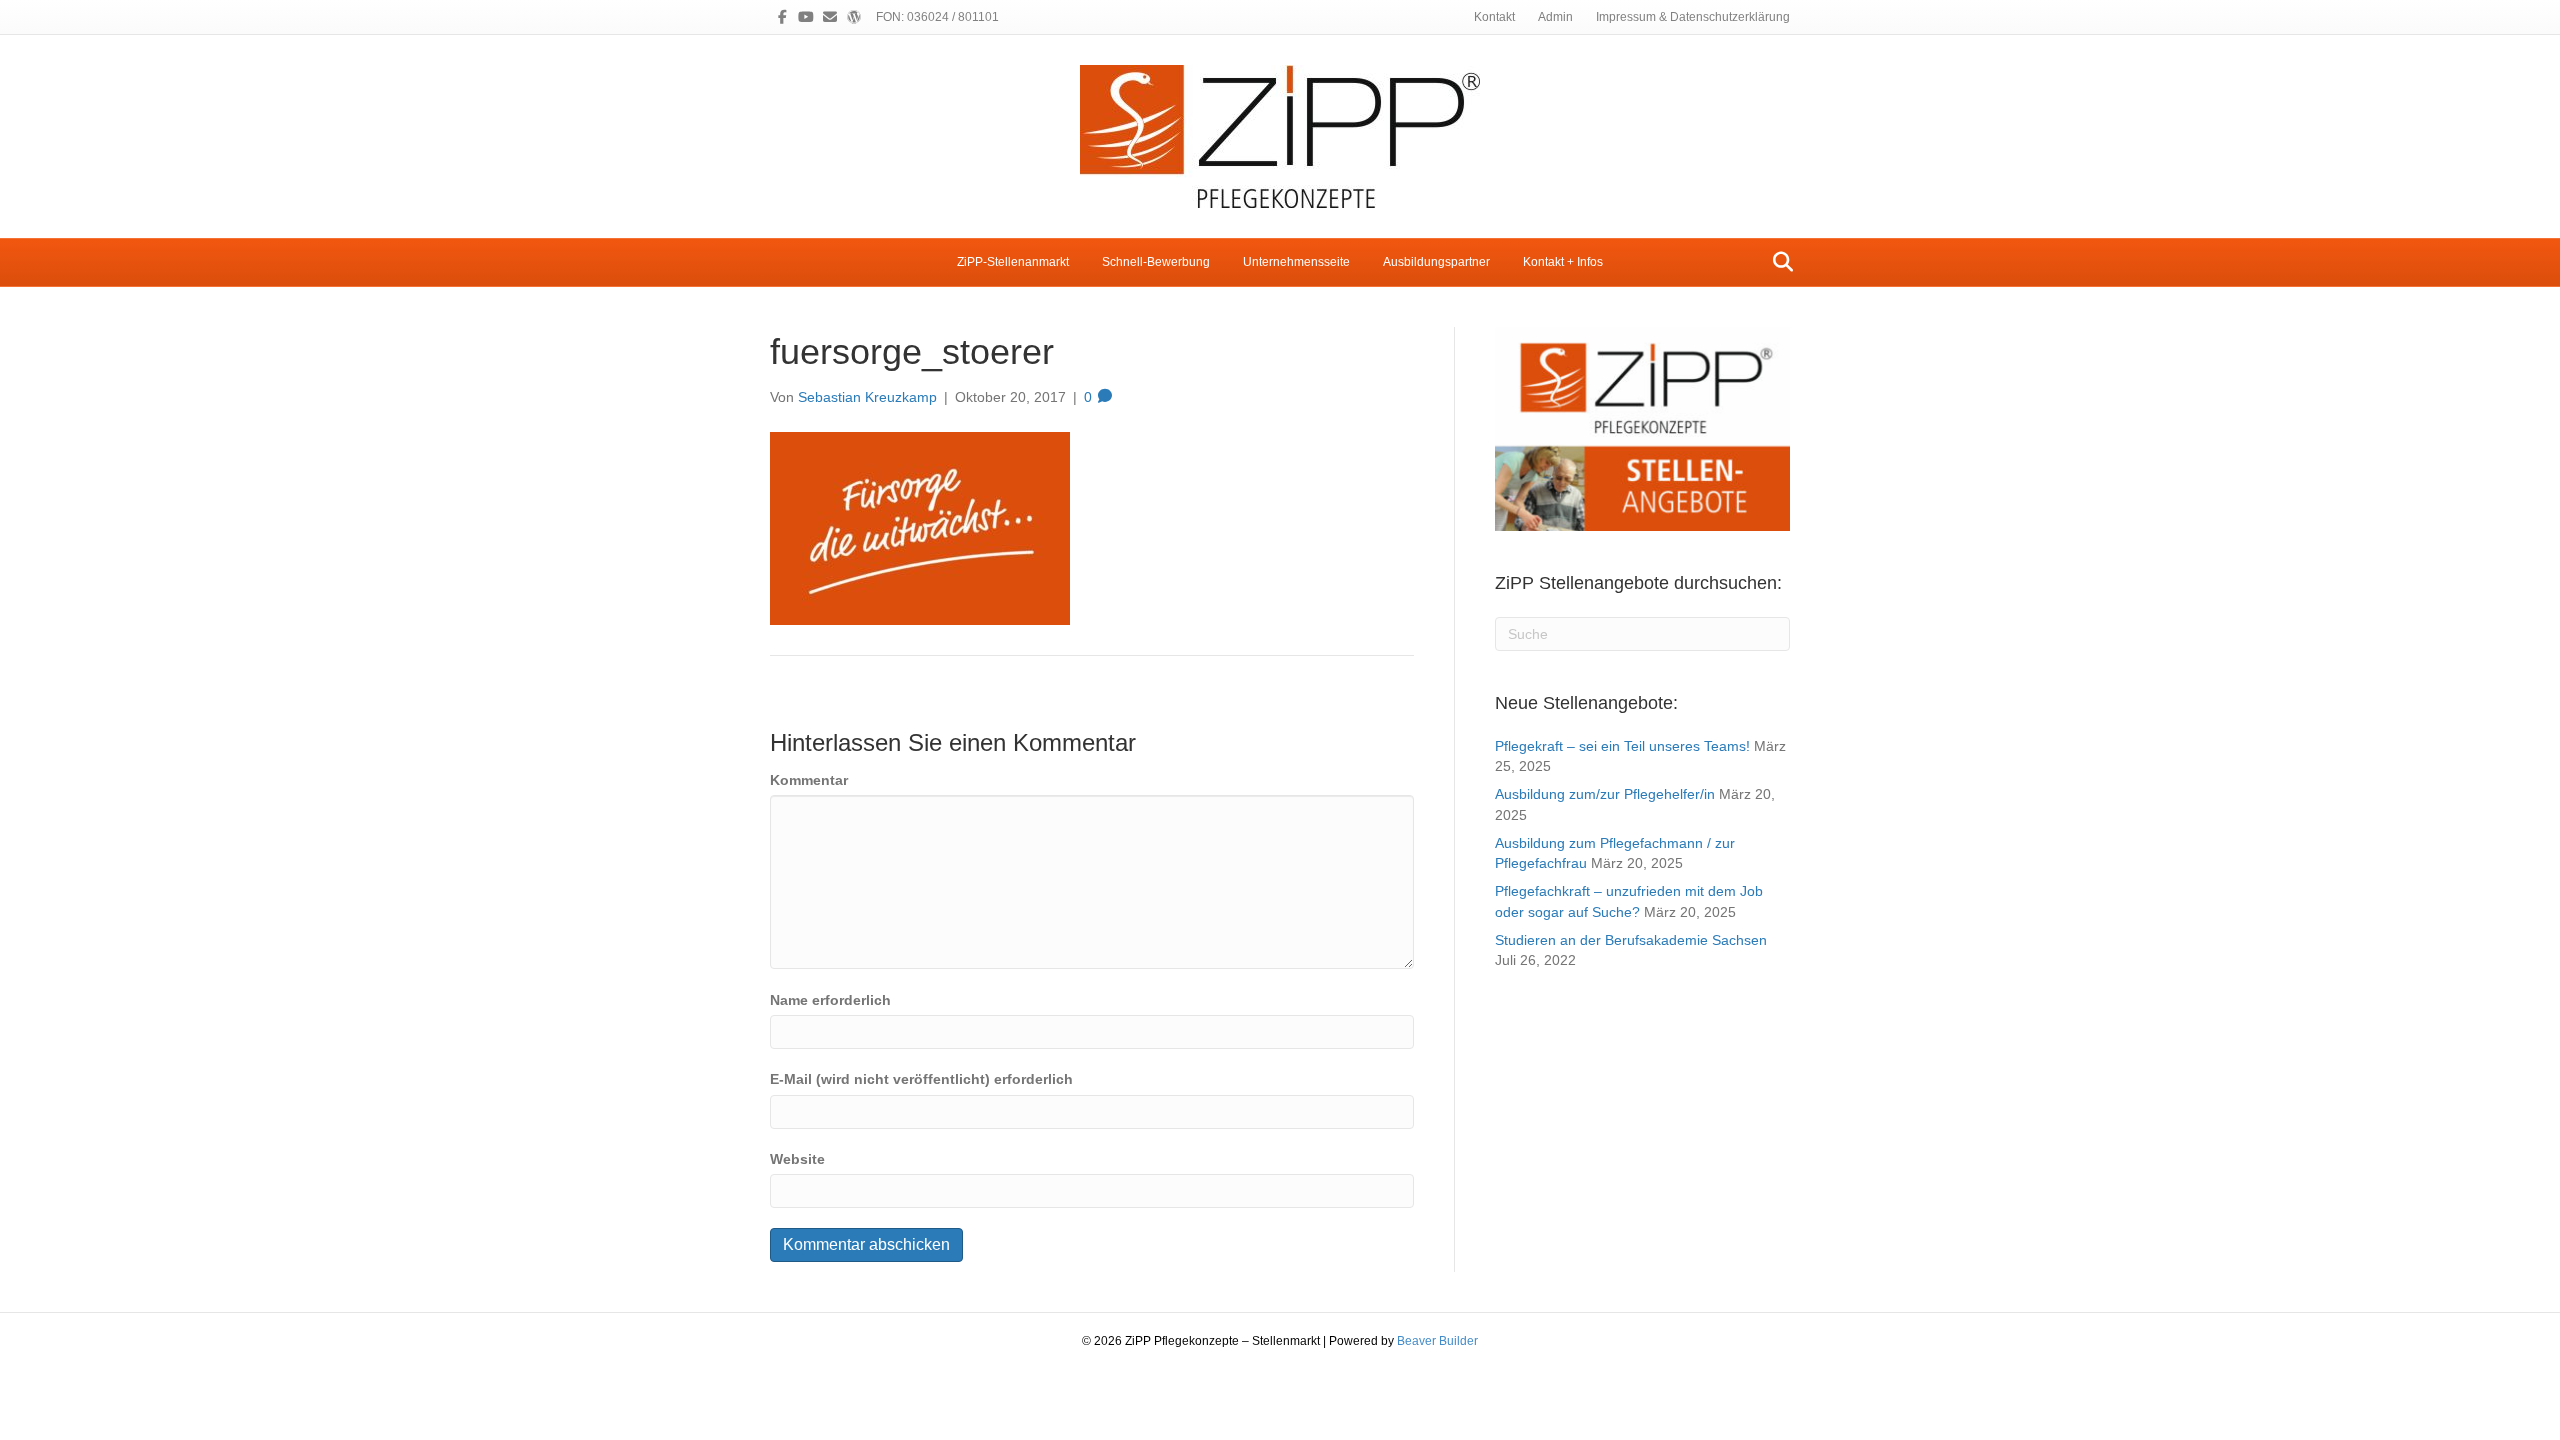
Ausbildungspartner (1436, 262)
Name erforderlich (830, 1000)
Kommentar (809, 780)
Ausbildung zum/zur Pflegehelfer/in (1605, 794)
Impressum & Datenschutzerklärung (1693, 17)
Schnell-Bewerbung (1156, 262)
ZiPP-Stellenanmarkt (1013, 262)
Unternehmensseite (1296, 262)
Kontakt (1494, 17)
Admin (1555, 17)
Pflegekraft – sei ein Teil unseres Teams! (1622, 746)
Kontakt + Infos (1563, 262)
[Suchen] (1777, 262)
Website (797, 1159)
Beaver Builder (1437, 1341)
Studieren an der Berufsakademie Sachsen (1631, 940)
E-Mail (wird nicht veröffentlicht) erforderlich (921, 1079)
